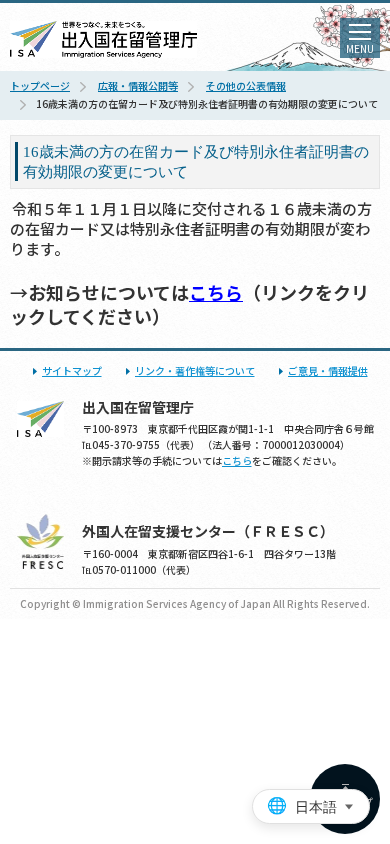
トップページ (40, 85)
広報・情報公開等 (138, 85)
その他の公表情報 (246, 85)
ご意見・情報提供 (328, 370)
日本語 (316, 807)
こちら (216, 292)
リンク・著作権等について (195, 370)
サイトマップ (72, 370)
